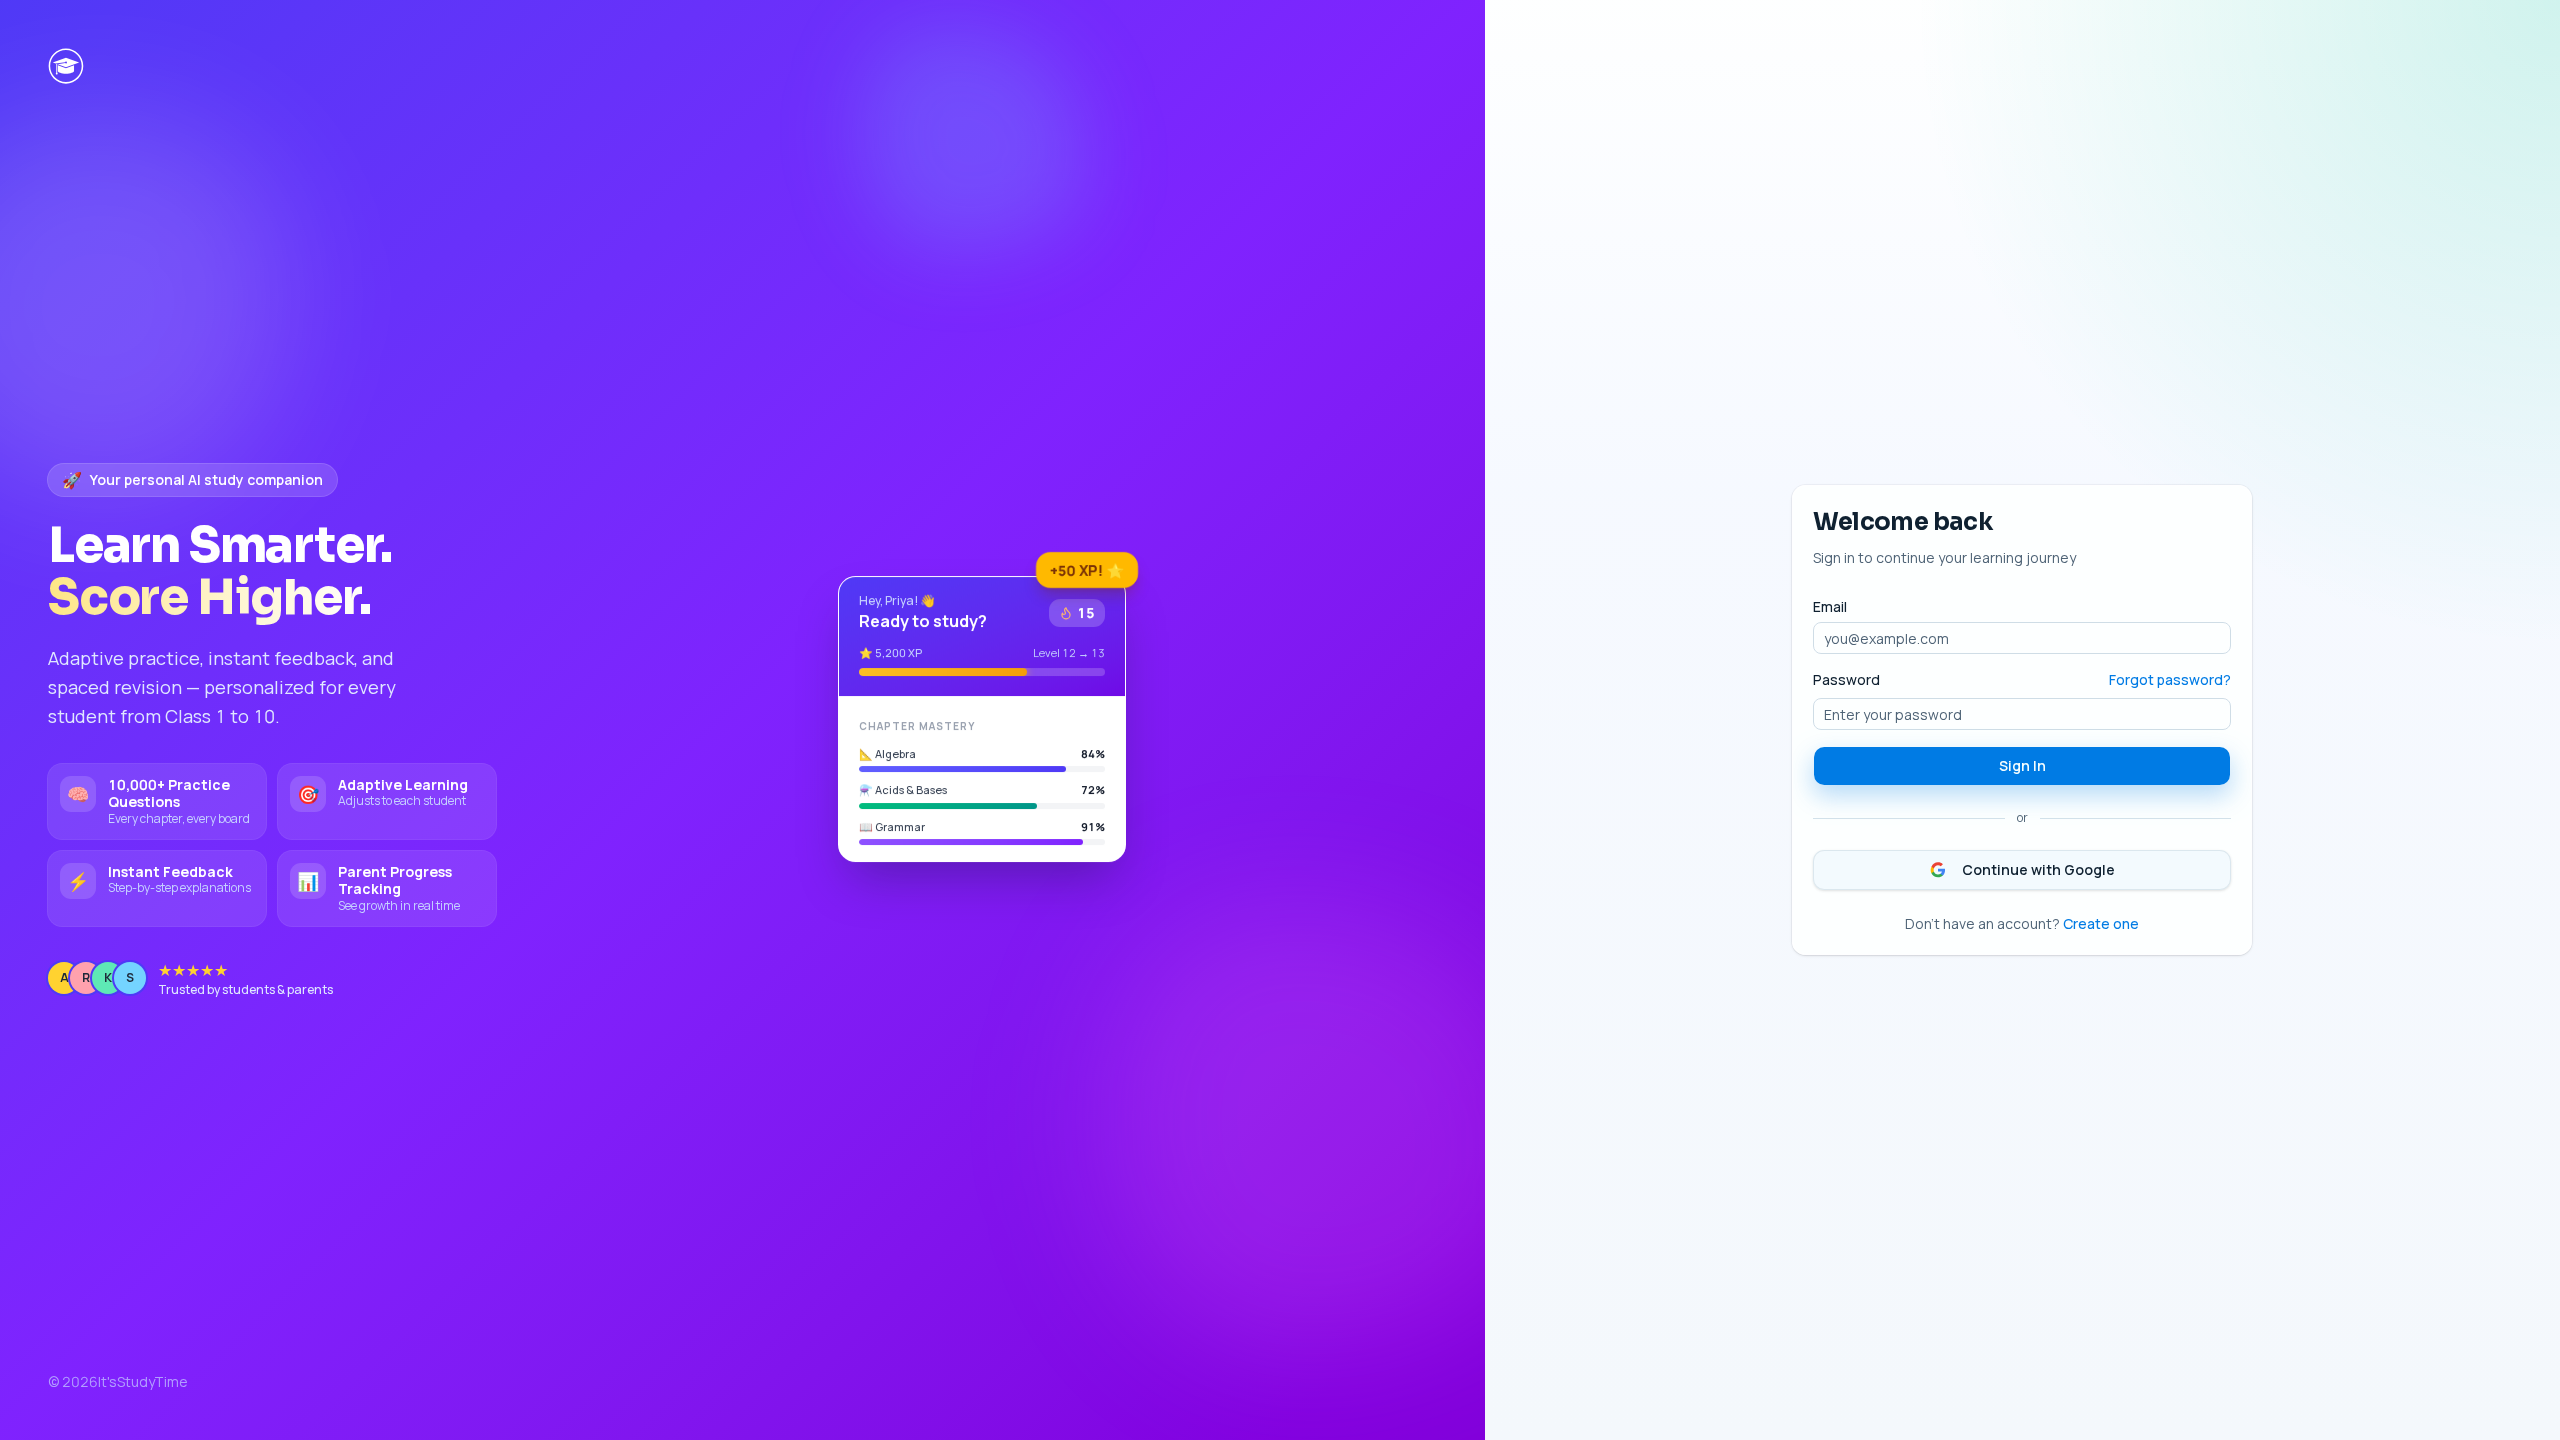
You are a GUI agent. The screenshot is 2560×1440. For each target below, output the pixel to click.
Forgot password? (2170, 679)
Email (1830, 607)
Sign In (2022, 765)
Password (1846, 680)
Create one (2101, 923)
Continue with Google (2038, 869)
